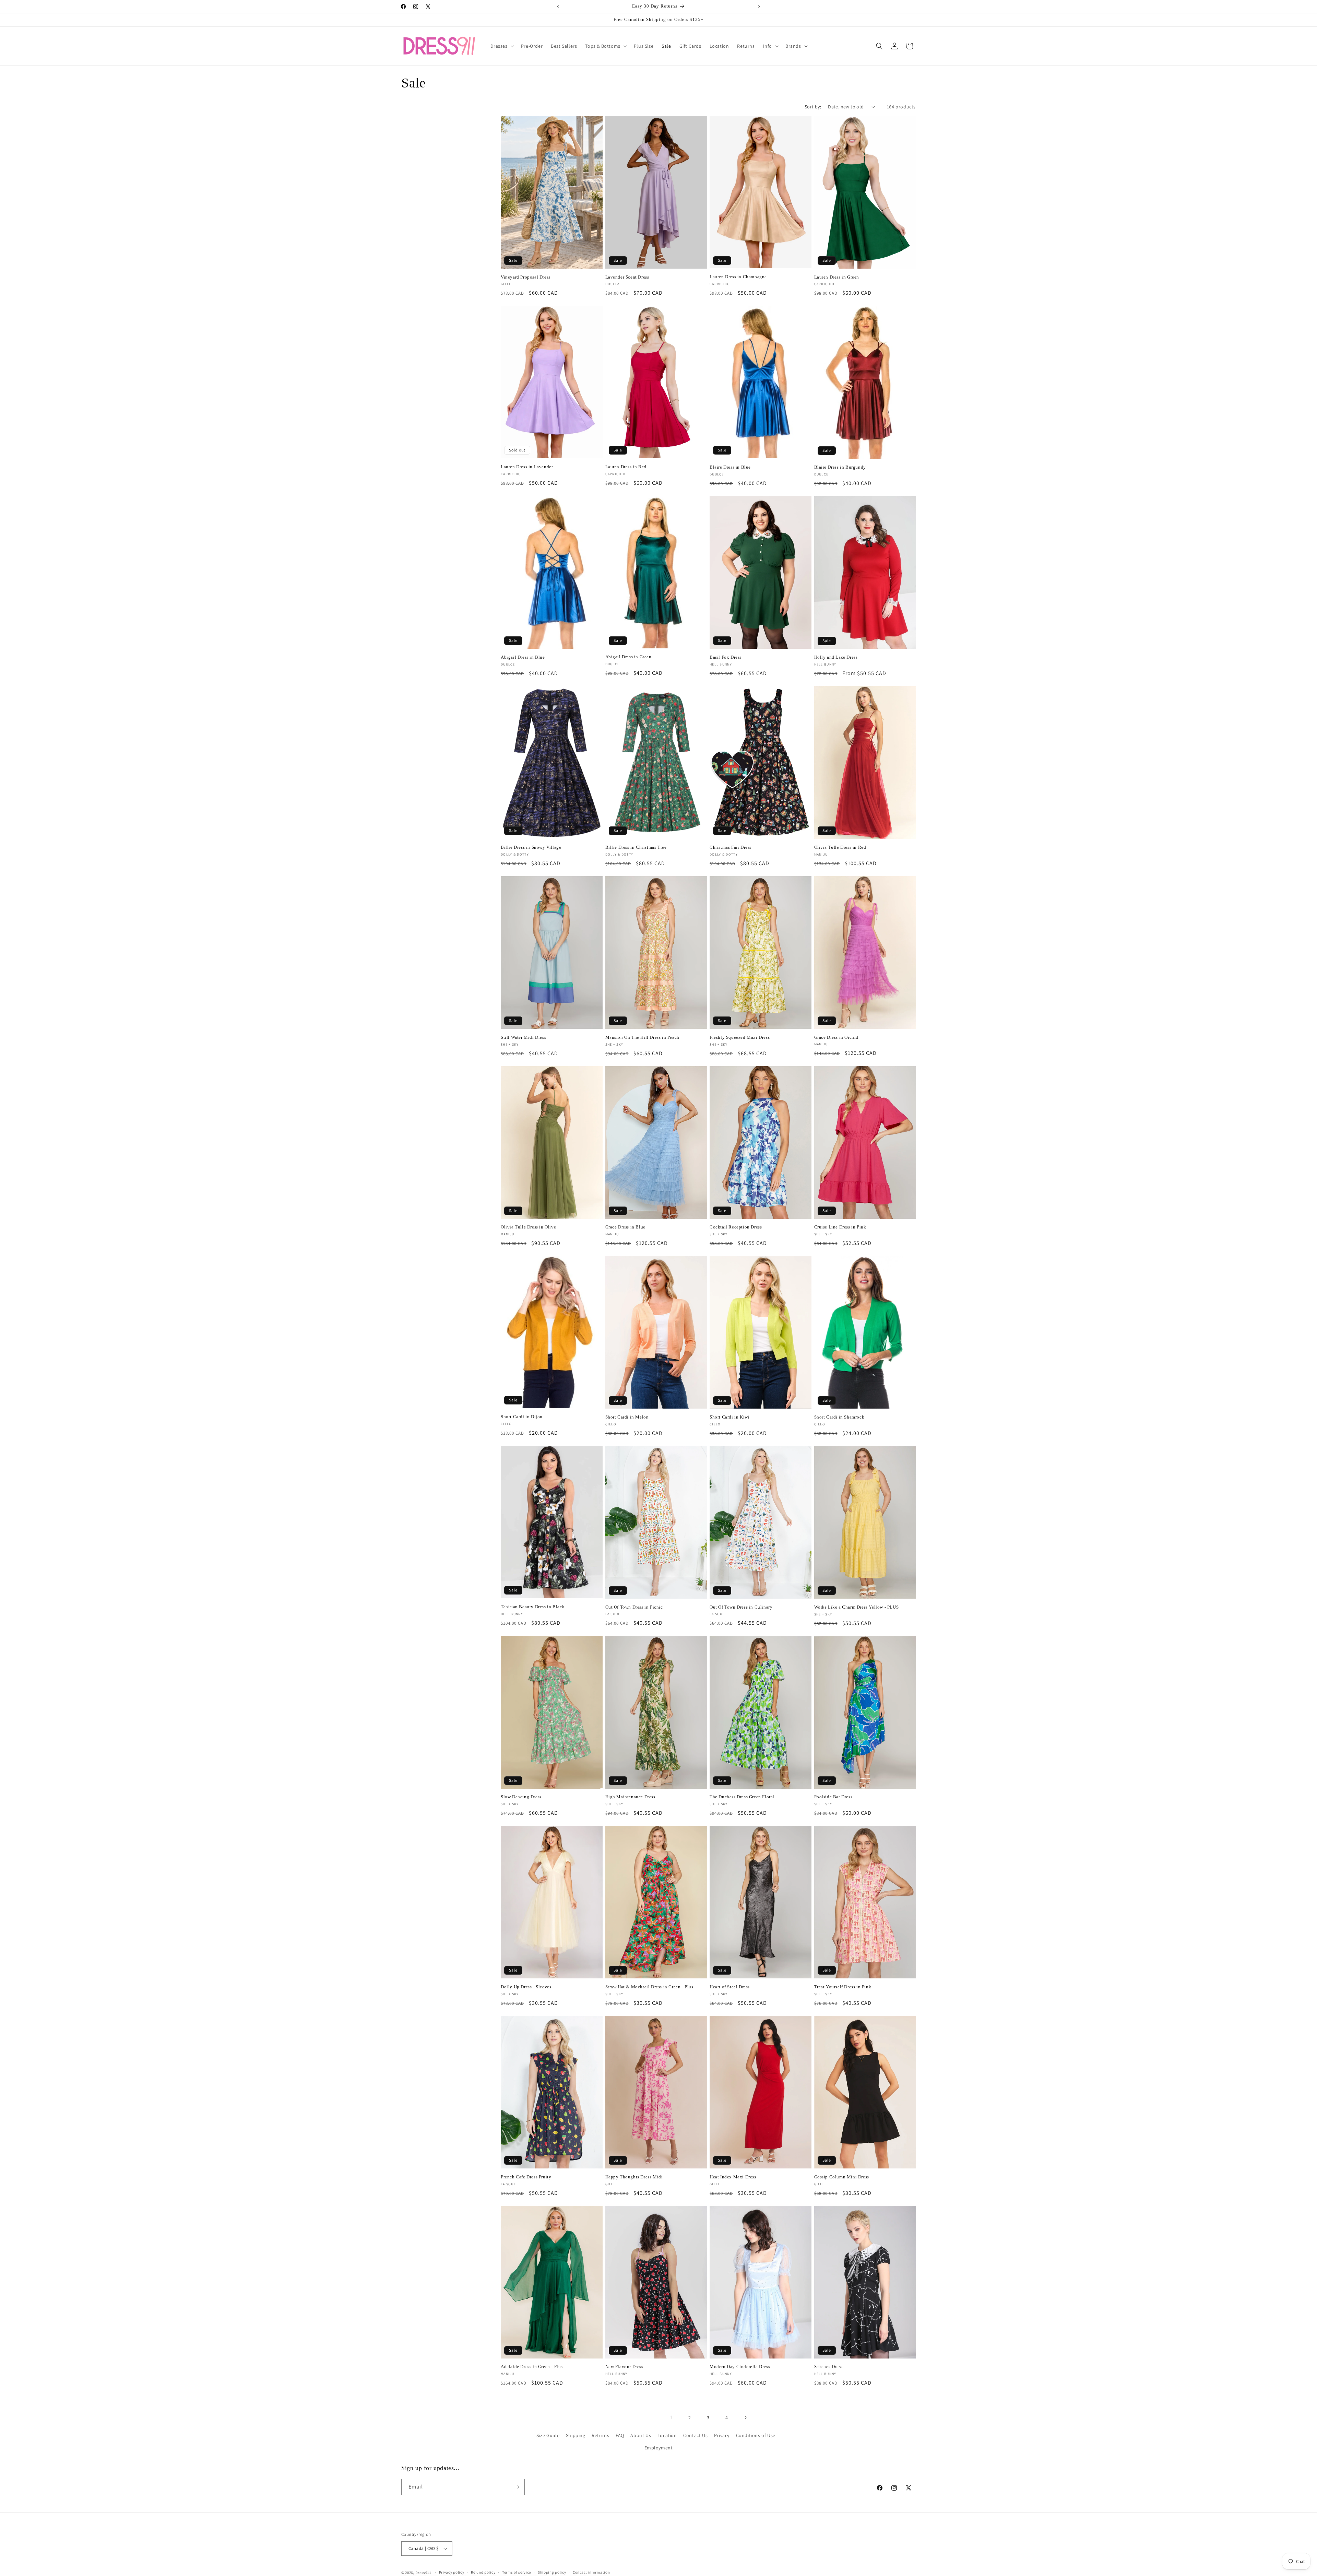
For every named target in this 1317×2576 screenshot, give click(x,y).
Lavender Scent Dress (627, 277)
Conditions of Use (756, 2435)
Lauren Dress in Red (626, 467)
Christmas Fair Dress (731, 847)
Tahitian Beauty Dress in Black (533, 1607)
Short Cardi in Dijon (522, 1417)
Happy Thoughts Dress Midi (634, 2177)
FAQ (620, 2435)
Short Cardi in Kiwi (729, 1417)
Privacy (722, 2435)
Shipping (576, 2435)
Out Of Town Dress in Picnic (634, 1607)
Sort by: (813, 107)
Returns (600, 2435)
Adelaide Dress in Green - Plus (532, 2367)
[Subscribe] (517, 2487)
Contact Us (695, 2435)
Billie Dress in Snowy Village (531, 847)
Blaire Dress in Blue (730, 467)
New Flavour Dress (624, 2367)
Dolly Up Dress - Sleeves (526, 1987)
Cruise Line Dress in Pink (840, 1227)
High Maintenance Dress (630, 1797)
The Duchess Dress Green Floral (742, 1797)
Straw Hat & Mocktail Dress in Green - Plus (649, 1987)
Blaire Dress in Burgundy (840, 467)
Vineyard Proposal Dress (526, 277)
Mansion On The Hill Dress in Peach (642, 1037)
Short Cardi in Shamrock (839, 1417)
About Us (641, 2435)
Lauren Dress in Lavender (527, 467)
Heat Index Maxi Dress (733, 2177)
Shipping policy (552, 2572)
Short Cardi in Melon (627, 1417)
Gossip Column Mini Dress (842, 2177)
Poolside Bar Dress (833, 1797)
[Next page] (745, 2418)
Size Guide (548, 2435)
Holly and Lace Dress (836, 657)
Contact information (591, 2572)
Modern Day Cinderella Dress (740, 2367)
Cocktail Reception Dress (736, 1227)
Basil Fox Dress (726, 657)
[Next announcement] (759, 7)
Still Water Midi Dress (523, 1037)
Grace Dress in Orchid (837, 1037)
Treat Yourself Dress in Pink (843, 1987)
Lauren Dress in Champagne (738, 277)
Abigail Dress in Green (628, 657)
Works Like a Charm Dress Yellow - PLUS (857, 1607)
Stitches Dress (828, 2367)
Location (667, 2435)
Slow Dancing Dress (521, 1797)
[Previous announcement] (558, 7)
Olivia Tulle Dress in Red (840, 847)
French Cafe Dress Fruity (526, 2177)
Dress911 (423, 2573)
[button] (502, 46)
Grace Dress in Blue (625, 1227)
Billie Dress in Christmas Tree (636, 847)
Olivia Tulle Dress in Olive (528, 1227)
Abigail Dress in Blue (523, 657)
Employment (659, 2448)
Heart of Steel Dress (730, 1987)
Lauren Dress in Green (837, 277)
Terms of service (517, 2572)
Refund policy (483, 2572)
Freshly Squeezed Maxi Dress (740, 1037)
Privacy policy (452, 2572)
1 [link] (671, 2417)
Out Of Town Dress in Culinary (741, 1607)
